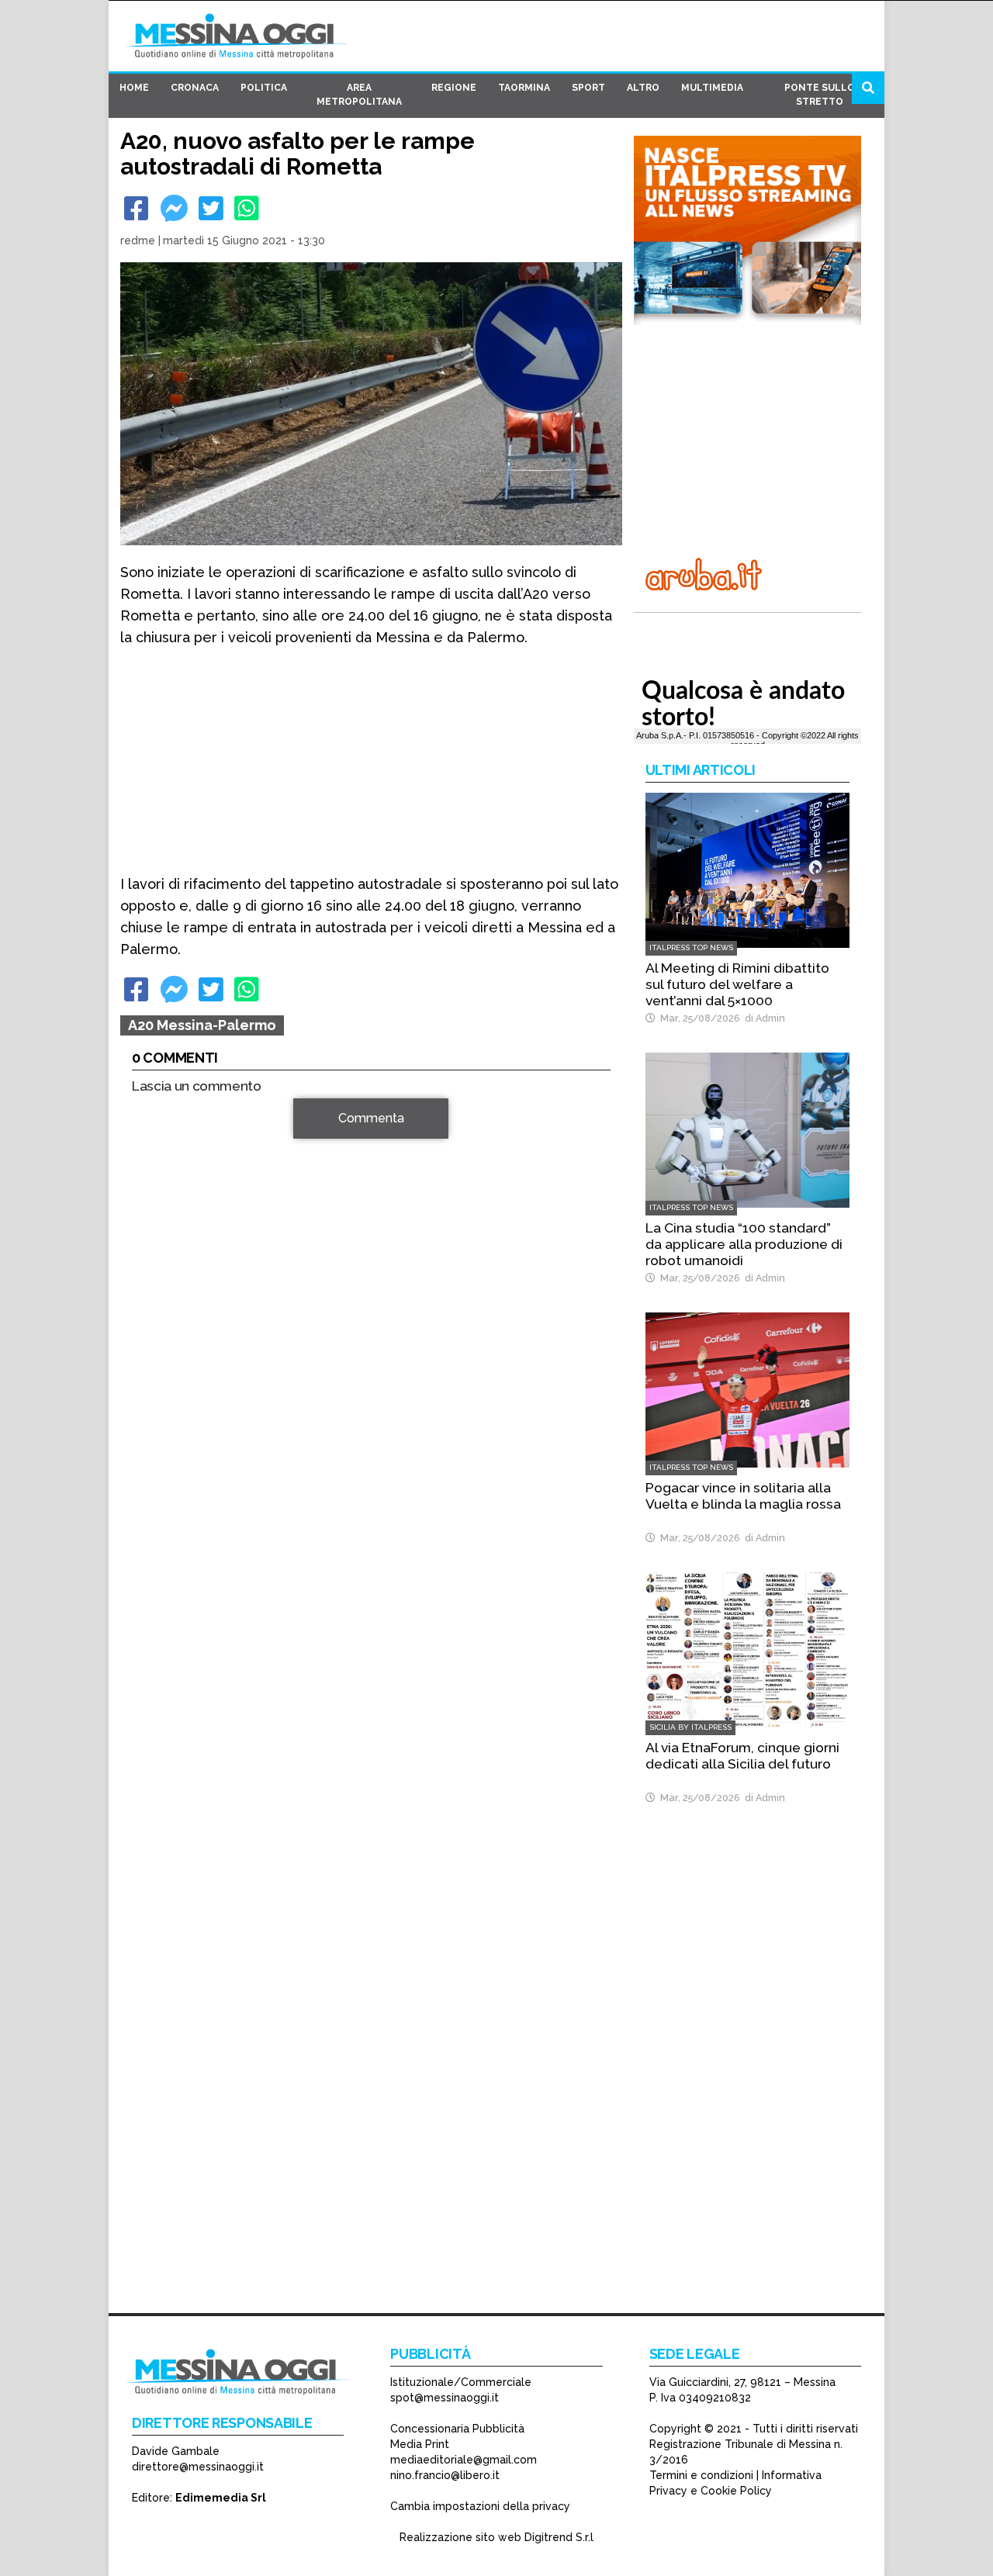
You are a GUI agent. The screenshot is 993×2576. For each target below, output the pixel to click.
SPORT (588, 88)
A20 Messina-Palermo (202, 1025)
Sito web (156, 1369)
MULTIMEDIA (712, 88)
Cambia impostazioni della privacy (480, 2506)
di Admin (763, 1018)
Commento (164, 1127)
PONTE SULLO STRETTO (820, 95)
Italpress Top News (691, 947)
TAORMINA (524, 88)
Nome (152, 1313)
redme (138, 240)
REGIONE (454, 88)
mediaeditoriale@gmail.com (464, 2460)
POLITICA (264, 88)
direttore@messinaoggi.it (198, 2467)
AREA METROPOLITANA (359, 95)
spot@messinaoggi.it (445, 2398)
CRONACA (195, 88)
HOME (134, 88)
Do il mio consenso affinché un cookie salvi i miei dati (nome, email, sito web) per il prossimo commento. (360, 1418)
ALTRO (643, 88)
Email (151, 1341)
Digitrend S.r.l (559, 2537)
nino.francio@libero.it (445, 2475)
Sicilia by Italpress (690, 1727)
